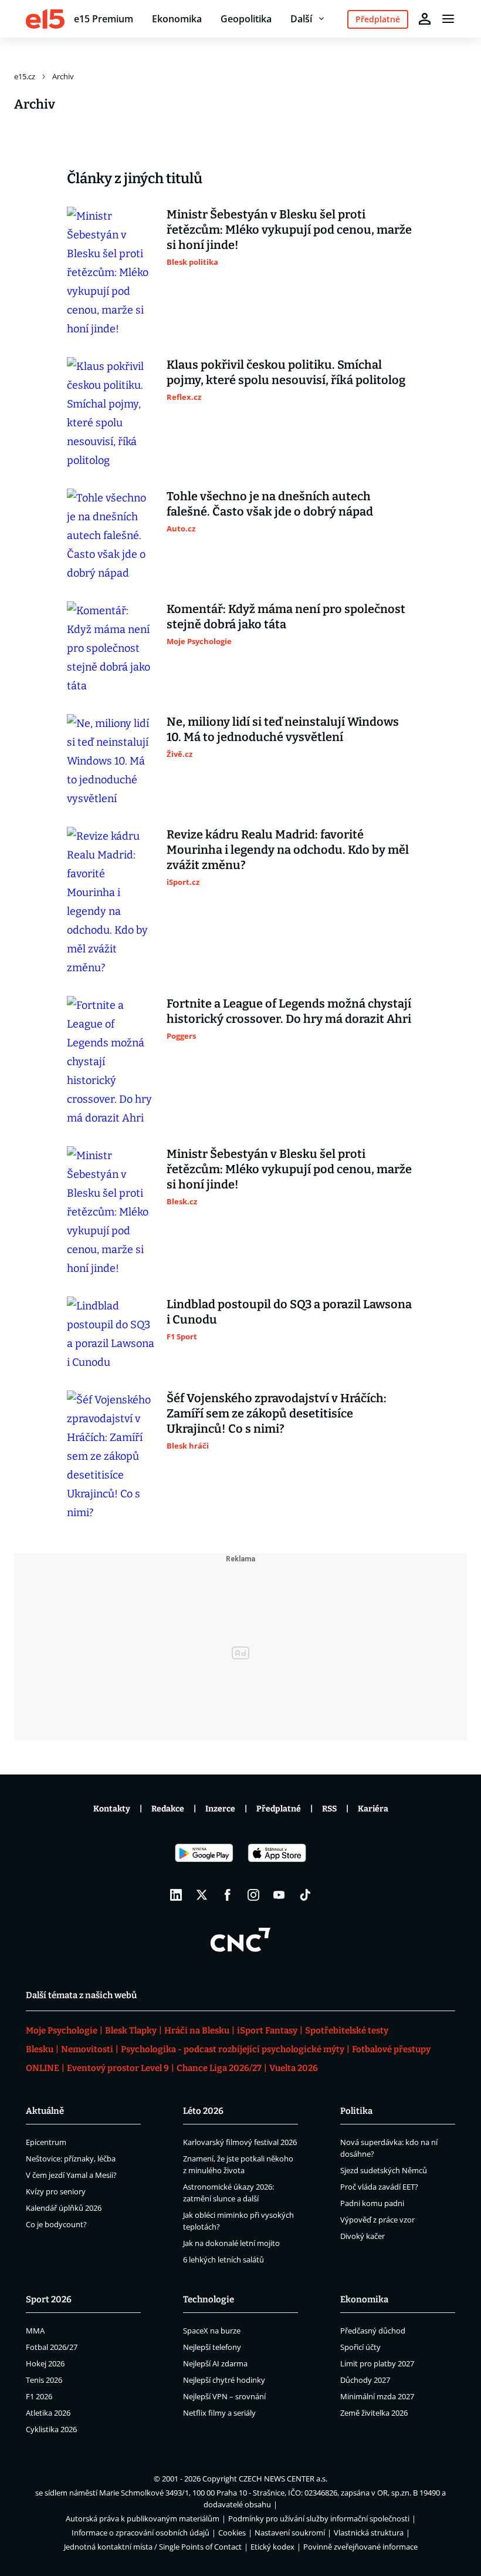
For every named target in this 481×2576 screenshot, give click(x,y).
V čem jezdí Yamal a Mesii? (71, 2175)
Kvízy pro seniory (56, 2191)
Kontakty (112, 1809)
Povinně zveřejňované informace (360, 2547)
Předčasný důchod (373, 2331)
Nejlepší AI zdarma (215, 2363)
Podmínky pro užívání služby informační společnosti (319, 2518)
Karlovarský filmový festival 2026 (240, 2142)
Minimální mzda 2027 (377, 2396)
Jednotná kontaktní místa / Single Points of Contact (153, 2547)
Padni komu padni (372, 2203)
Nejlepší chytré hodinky (224, 2380)
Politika (356, 2111)
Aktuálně (45, 2111)
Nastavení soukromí (290, 2533)
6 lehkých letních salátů (223, 2260)
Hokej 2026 (45, 2363)
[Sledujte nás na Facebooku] (228, 1895)
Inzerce (220, 1809)
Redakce (168, 1809)
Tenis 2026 (44, 2380)
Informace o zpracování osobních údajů (140, 2533)
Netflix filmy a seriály (219, 2413)
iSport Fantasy (267, 2031)
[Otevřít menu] (448, 19)
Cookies (232, 2533)
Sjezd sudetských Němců (384, 2170)
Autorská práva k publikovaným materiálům (143, 2518)
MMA (35, 2331)
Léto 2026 (203, 2111)
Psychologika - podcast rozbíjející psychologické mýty (233, 2049)
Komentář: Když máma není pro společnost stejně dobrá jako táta (286, 617)
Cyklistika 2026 (51, 2429)
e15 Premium (104, 19)
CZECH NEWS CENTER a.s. (283, 2479)
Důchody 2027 (365, 2380)
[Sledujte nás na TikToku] (305, 1895)
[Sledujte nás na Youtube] (279, 1895)
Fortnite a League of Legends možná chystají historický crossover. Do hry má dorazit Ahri (289, 1011)
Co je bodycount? (56, 2224)
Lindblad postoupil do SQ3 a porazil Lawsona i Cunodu (289, 1312)
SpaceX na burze (212, 2331)
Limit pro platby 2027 (377, 2363)
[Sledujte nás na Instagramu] (253, 1895)
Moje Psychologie (62, 2031)
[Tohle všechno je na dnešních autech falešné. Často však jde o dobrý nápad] (111, 536)
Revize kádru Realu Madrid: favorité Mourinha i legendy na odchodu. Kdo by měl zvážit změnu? (288, 850)
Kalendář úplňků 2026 (64, 2208)
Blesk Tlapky (131, 2031)
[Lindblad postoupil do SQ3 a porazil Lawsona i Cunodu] (111, 1334)
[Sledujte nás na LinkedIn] (176, 1895)
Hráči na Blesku (197, 2031)
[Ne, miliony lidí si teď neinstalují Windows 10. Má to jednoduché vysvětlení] (111, 761)
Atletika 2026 (48, 2413)
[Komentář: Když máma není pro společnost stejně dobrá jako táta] (111, 648)
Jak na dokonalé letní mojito (231, 2243)
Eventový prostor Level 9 (118, 2068)
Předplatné (279, 1809)
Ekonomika (177, 19)
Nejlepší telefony (212, 2347)
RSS (329, 1809)
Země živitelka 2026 (374, 2413)
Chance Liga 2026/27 (219, 2068)
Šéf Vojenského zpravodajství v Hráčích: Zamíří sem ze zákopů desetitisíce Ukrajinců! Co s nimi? (277, 1413)
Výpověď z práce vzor (377, 2220)
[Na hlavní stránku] (45, 19)
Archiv (63, 76)
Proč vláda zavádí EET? (379, 2187)
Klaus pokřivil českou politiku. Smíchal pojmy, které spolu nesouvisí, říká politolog (286, 372)
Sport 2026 (49, 2299)
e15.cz (25, 76)
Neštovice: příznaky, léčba (71, 2159)
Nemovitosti (87, 2049)
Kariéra (373, 1809)
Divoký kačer (363, 2236)
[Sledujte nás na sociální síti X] (202, 1895)
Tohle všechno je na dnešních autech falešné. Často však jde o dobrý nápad (270, 504)
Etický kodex (272, 2547)
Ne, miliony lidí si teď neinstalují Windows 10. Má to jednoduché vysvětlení (283, 729)
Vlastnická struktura (369, 2533)
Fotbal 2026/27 (52, 2347)
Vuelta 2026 (294, 2068)
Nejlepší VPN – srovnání (224, 2396)
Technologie (209, 2299)
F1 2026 (39, 2396)
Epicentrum (46, 2142)
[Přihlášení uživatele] (425, 19)
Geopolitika (246, 19)
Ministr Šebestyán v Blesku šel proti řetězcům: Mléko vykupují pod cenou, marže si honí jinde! (289, 230)
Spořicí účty (360, 2347)
